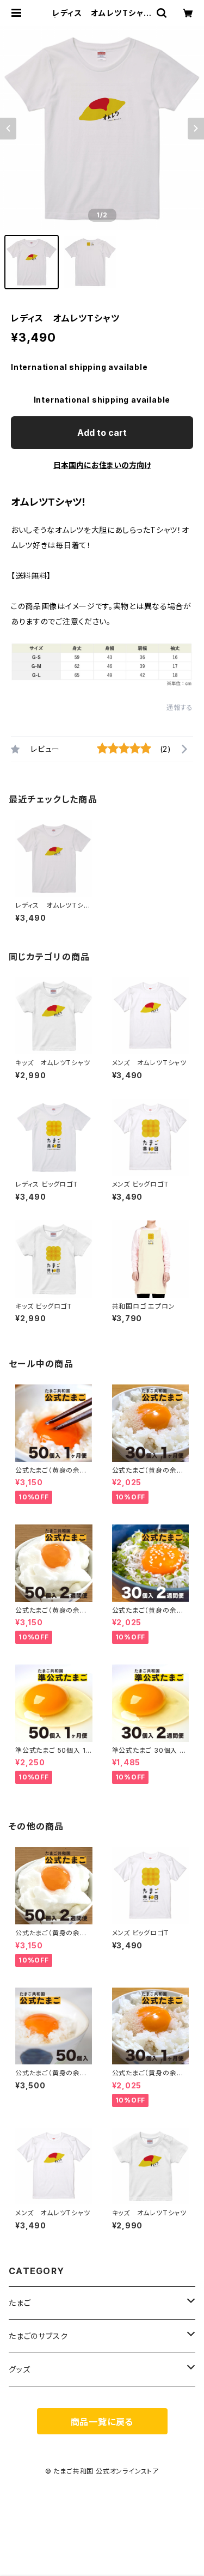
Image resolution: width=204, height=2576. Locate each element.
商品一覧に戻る (102, 2422)
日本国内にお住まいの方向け (102, 465)
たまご (20, 2303)
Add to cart (102, 433)
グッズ (19, 2369)
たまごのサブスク (38, 2336)
